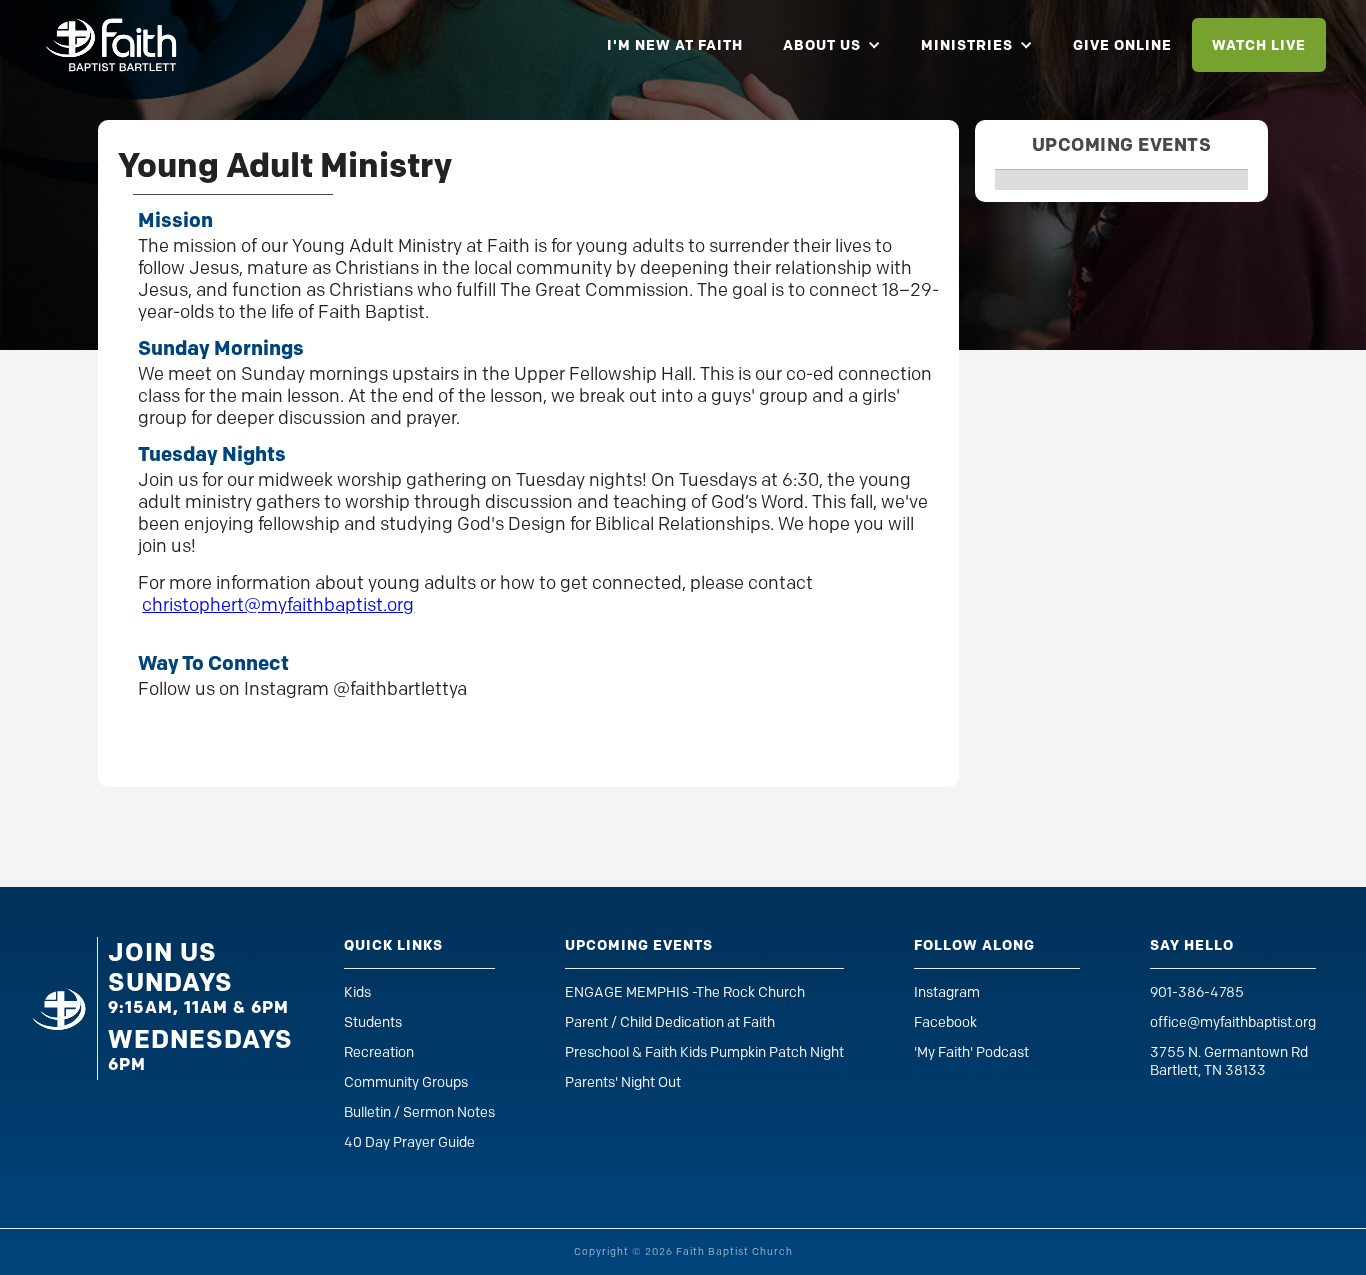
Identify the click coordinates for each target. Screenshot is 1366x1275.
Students (373, 1022)
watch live (1259, 45)
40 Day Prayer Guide (409, 1142)
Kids (357, 992)
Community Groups (406, 1082)
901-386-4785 (1197, 992)
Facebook (945, 1022)
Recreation (379, 1052)
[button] (832, 45)
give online (1122, 45)
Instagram (947, 992)
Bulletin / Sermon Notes (419, 1112)
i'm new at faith (675, 45)
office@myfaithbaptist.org (1233, 1022)
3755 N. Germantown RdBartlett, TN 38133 (1229, 1061)
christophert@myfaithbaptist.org (278, 605)
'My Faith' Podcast (971, 1052)
